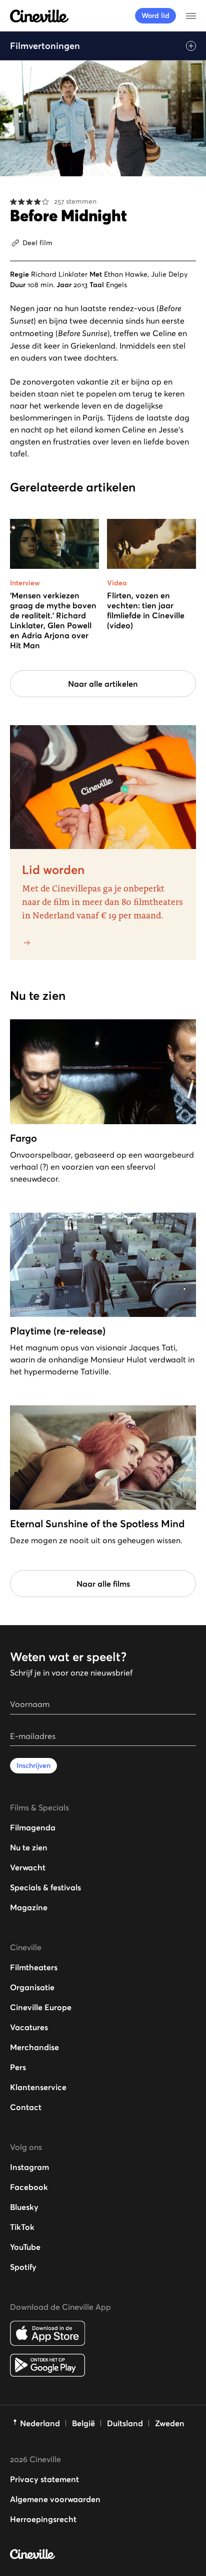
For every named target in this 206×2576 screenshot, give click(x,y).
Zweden (170, 2423)
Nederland (40, 2423)
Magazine (29, 1907)
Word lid (155, 15)
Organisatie (32, 1987)
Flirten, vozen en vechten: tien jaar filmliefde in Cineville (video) (146, 610)
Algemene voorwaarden (55, 2499)
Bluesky (24, 2207)
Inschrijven (33, 1765)
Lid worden (53, 870)
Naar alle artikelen (103, 684)
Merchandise (34, 2047)
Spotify (23, 2267)
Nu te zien (29, 1847)
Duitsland (125, 2423)
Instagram (29, 2167)
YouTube (25, 2247)
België (83, 2423)
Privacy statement (44, 2479)
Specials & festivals (45, 1887)
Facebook (29, 2187)
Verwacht (28, 1867)
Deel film (37, 243)
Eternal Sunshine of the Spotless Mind (97, 1524)
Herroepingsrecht (43, 2519)
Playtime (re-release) (58, 1331)
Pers (18, 2067)
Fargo (23, 1138)
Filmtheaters (34, 1967)
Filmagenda (33, 1827)
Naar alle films (103, 1584)
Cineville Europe (41, 2007)
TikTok (22, 2227)
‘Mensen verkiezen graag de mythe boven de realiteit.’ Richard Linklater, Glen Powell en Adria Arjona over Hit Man (53, 620)
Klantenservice (38, 2087)
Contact (26, 2107)
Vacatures (29, 2027)
